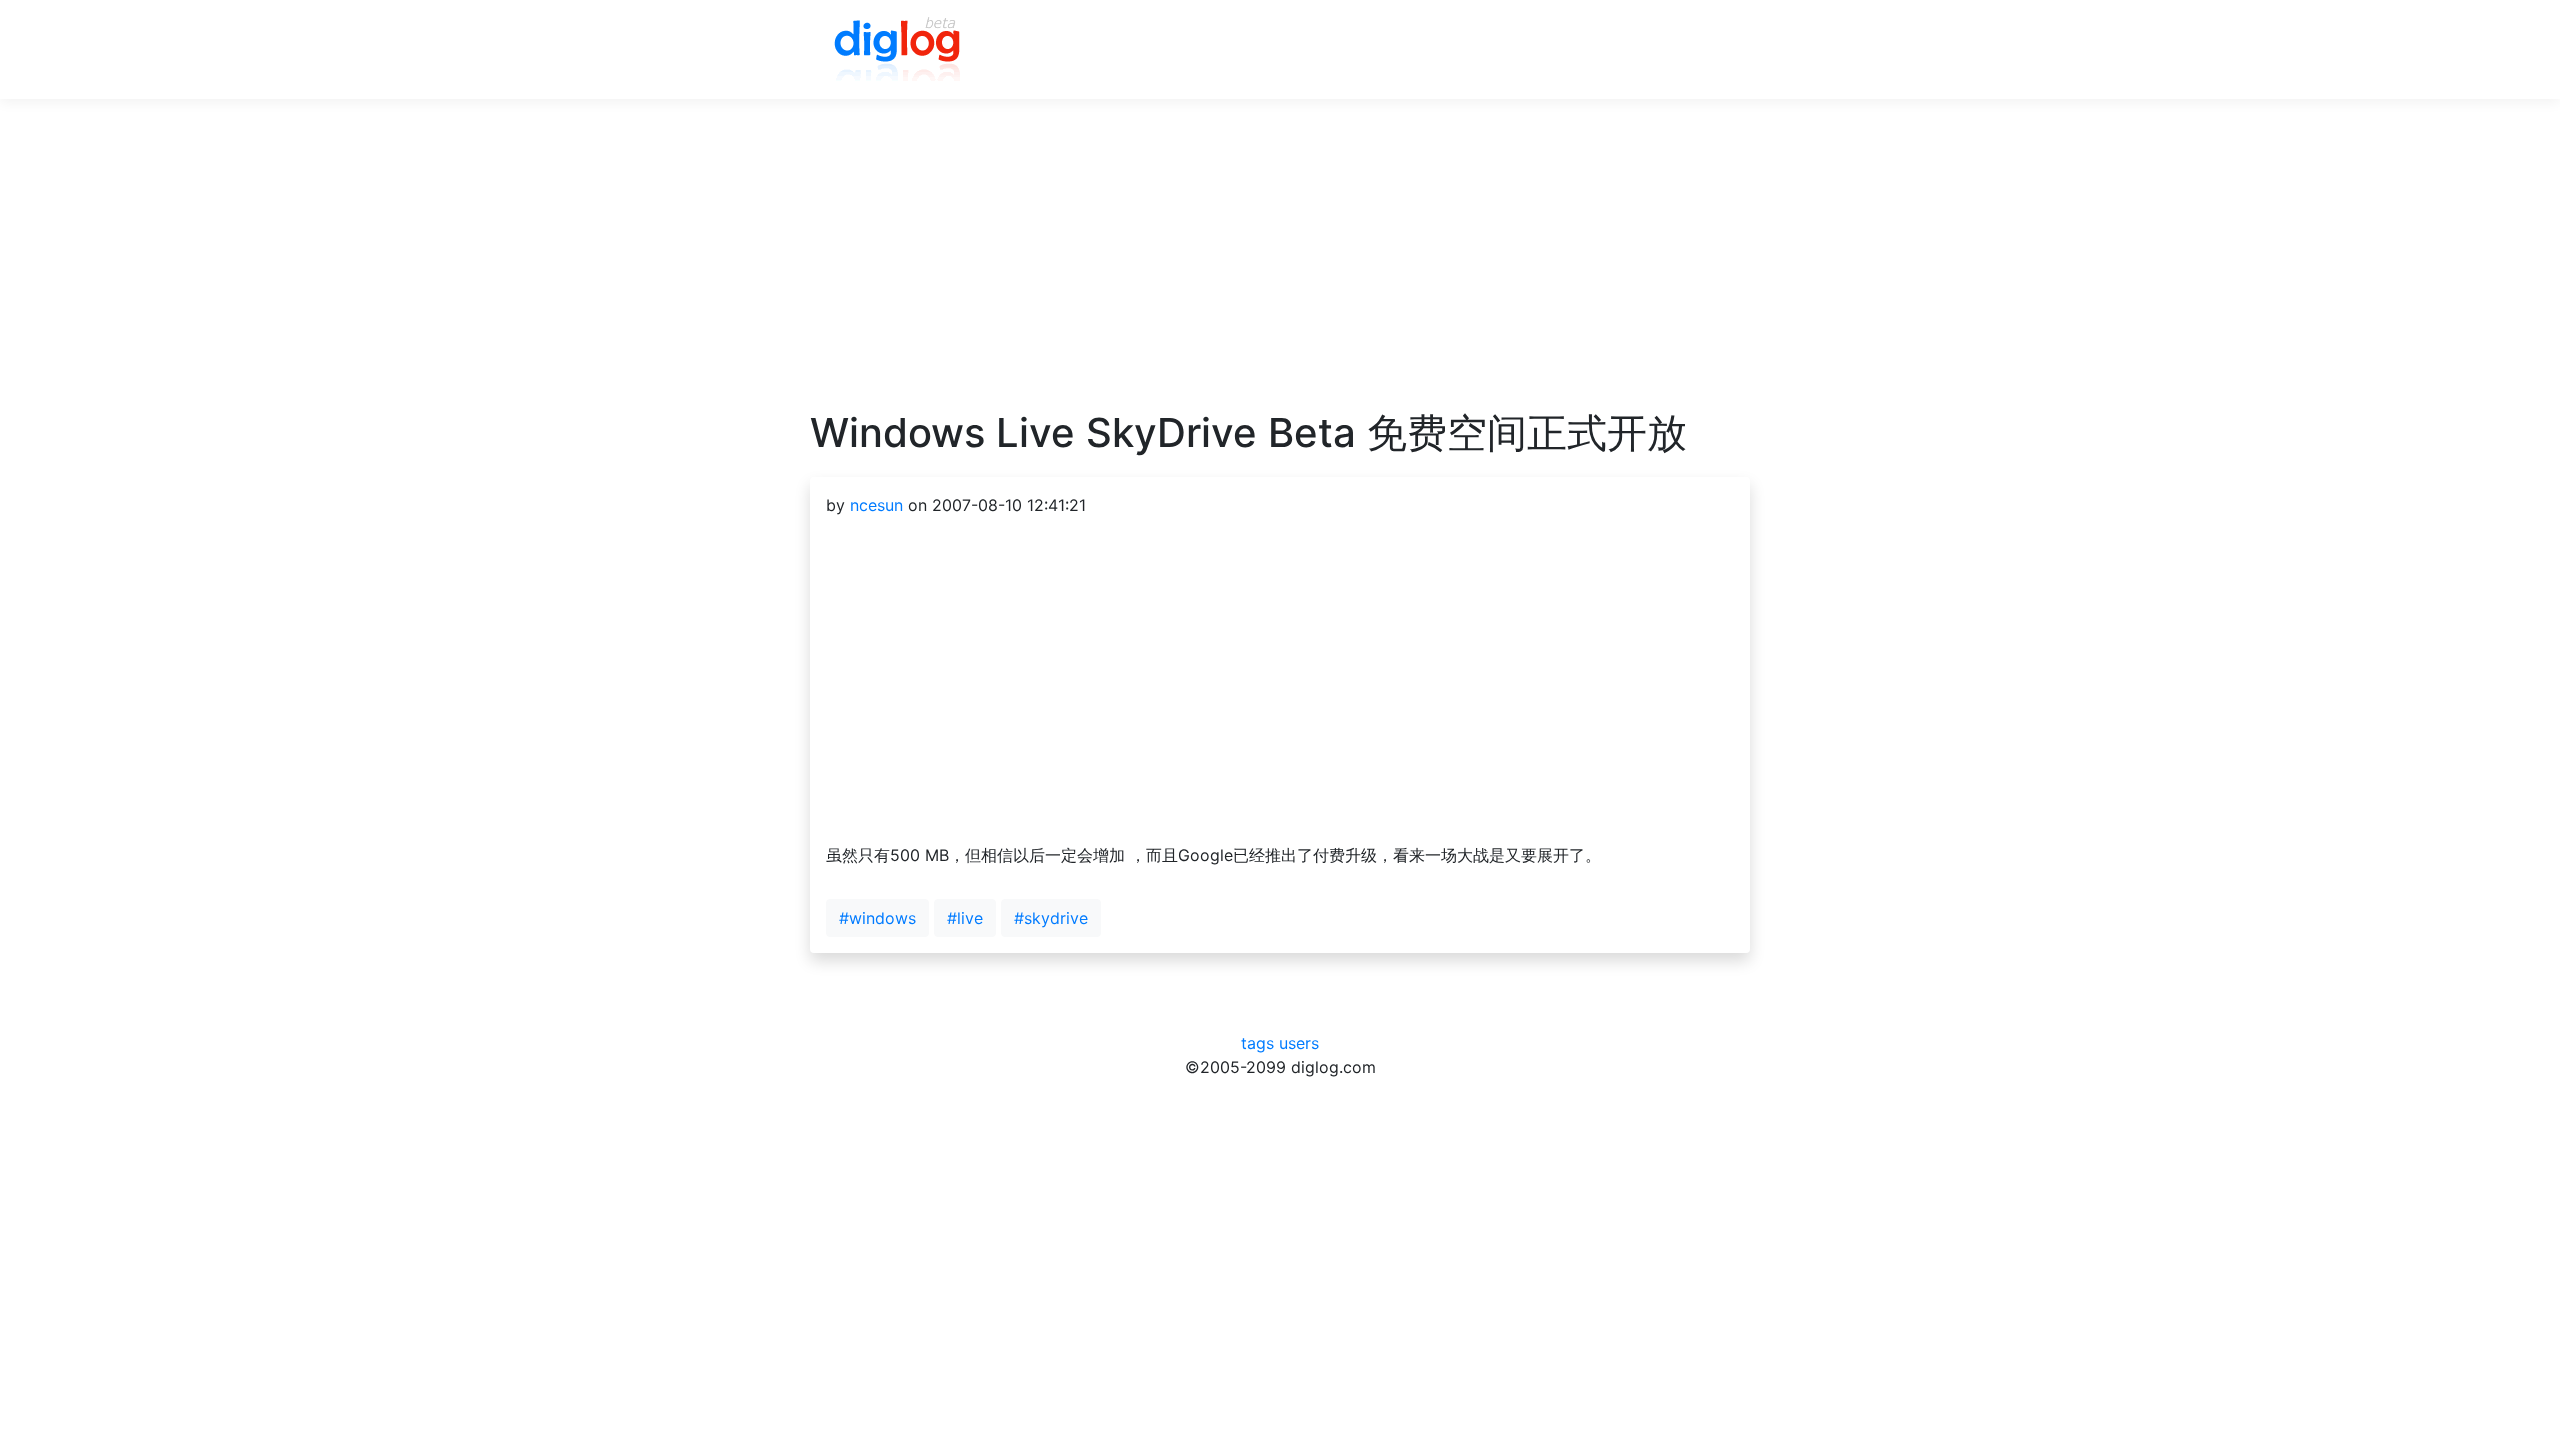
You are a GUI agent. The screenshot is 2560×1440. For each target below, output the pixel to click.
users (1299, 1043)
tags (1257, 1043)
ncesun (876, 505)
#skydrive (1051, 918)
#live (965, 918)
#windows (877, 918)
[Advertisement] (1280, 269)
